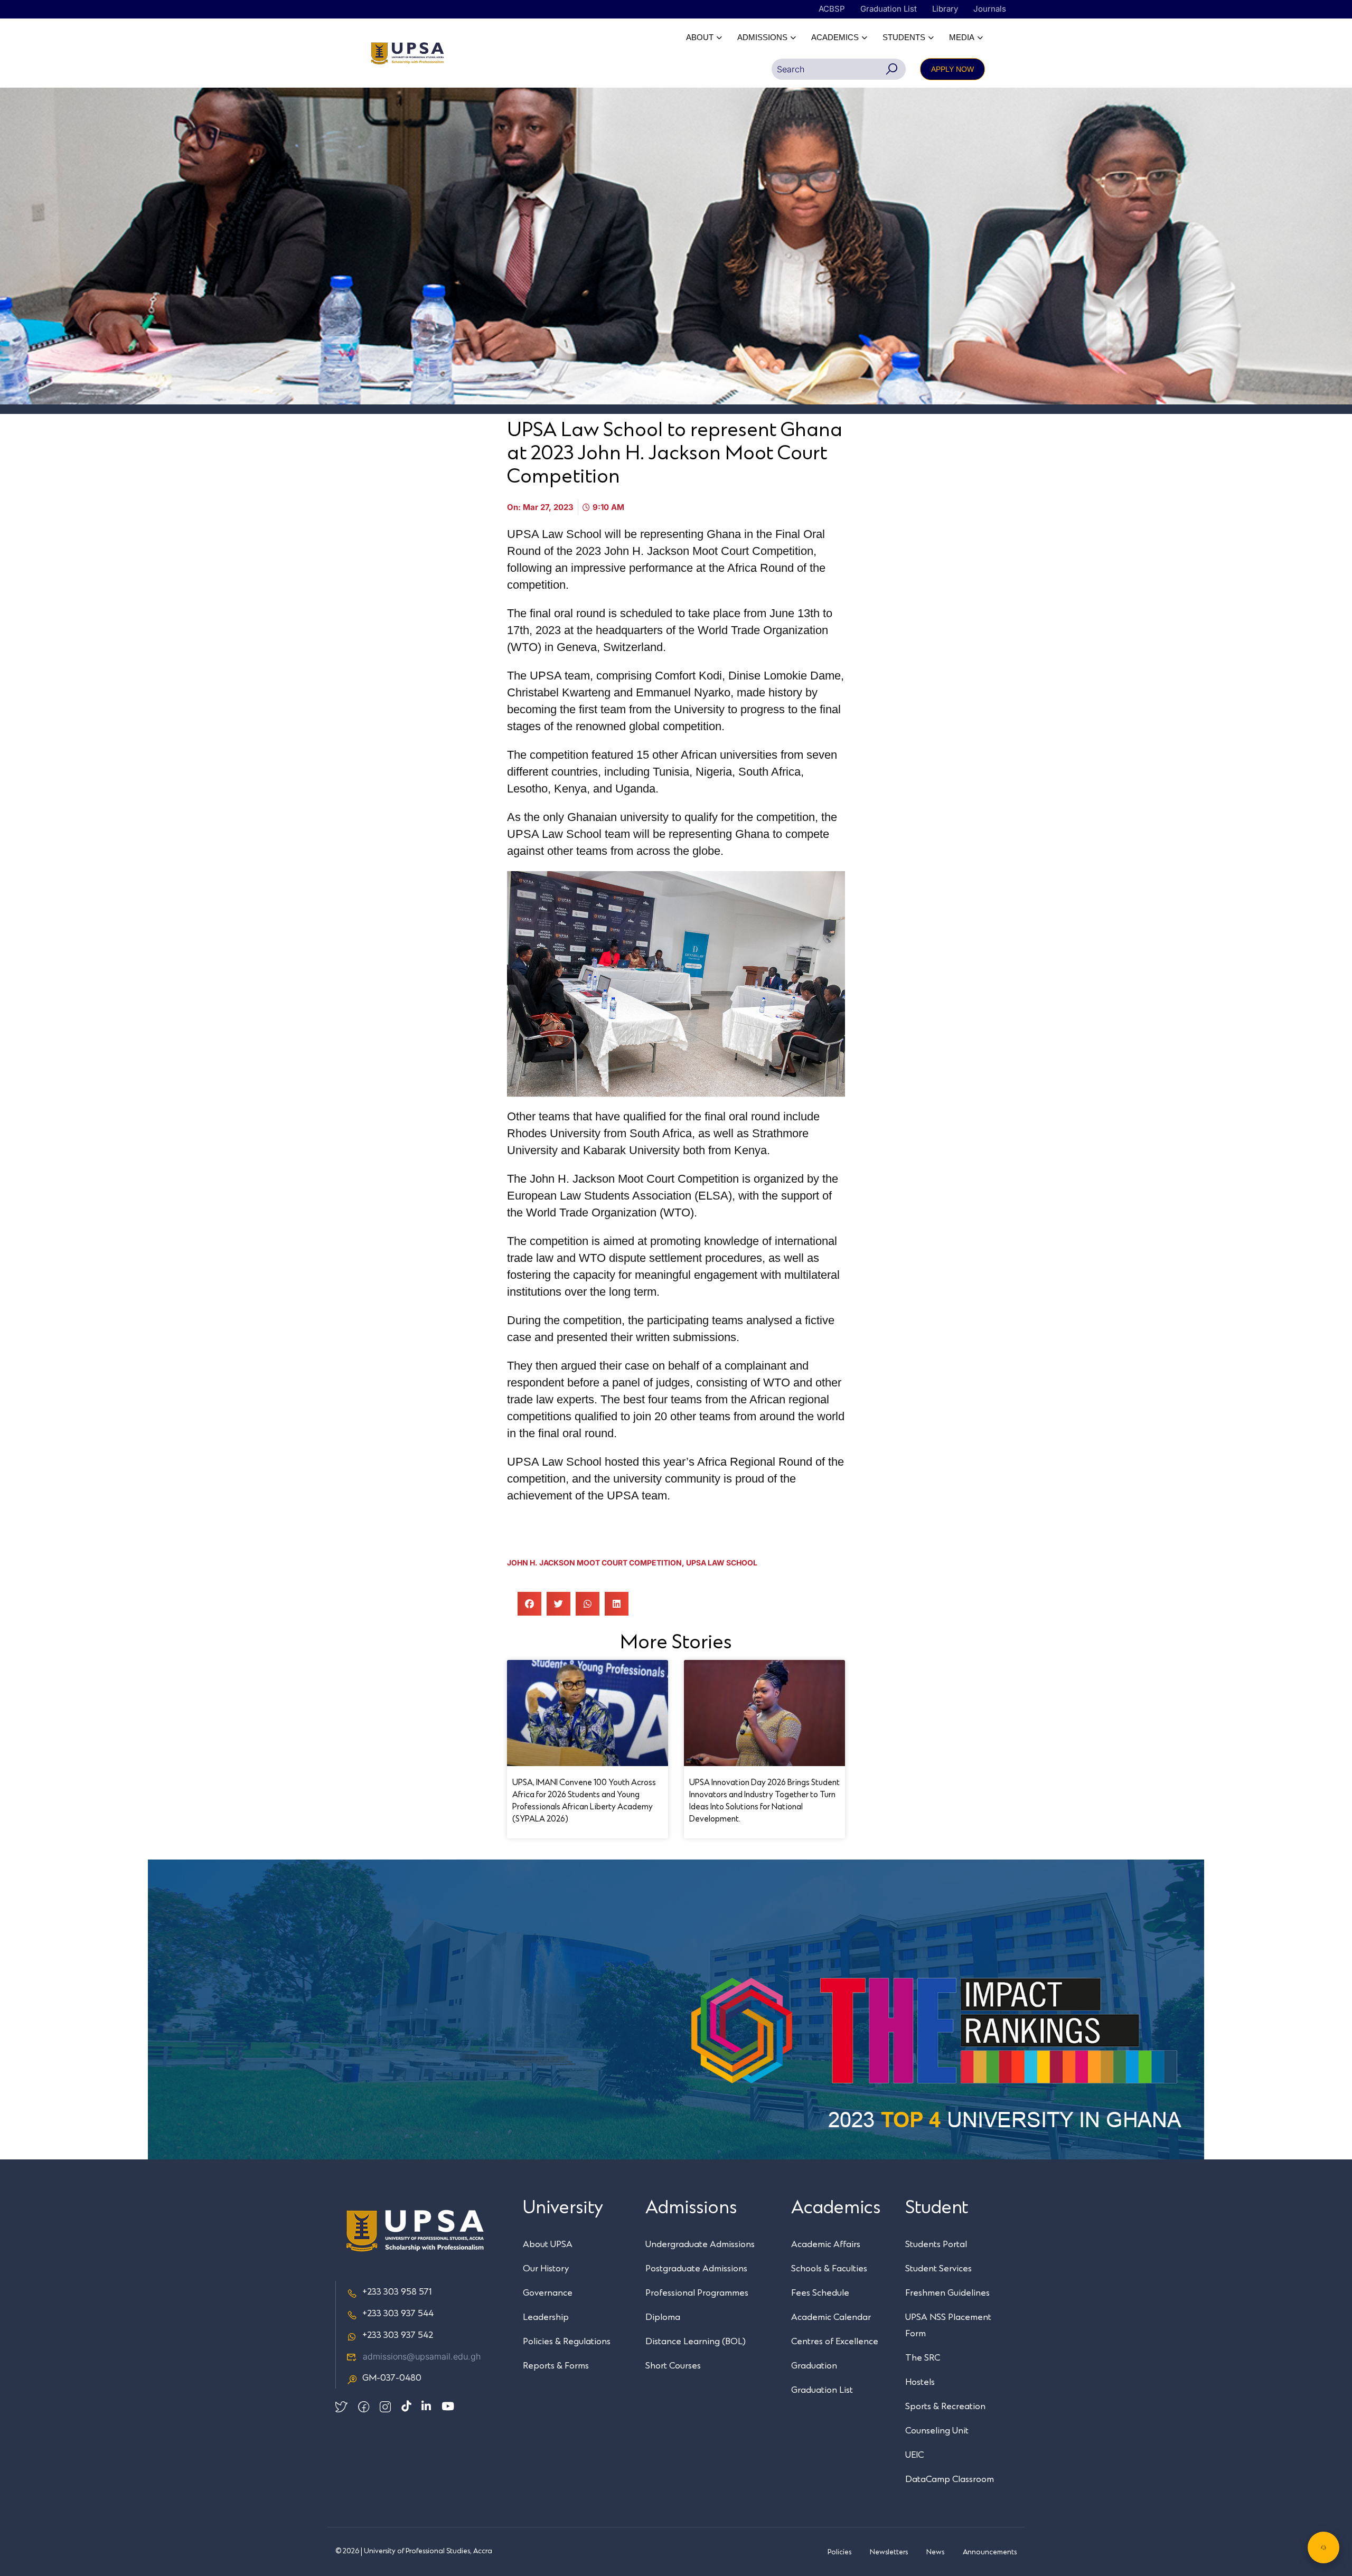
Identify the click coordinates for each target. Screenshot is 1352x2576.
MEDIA (962, 37)
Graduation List (889, 9)
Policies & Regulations (567, 2342)
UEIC (914, 2455)
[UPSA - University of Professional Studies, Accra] (407, 53)
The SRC (923, 2358)
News (935, 2552)
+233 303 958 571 (397, 2292)
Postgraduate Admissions (696, 2269)
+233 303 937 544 (398, 2314)
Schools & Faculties (829, 2269)
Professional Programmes (697, 2293)
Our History (546, 2269)
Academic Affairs (826, 2244)
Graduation (814, 2366)
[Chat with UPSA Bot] (1323, 2547)
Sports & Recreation (945, 2407)
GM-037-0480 (392, 2378)
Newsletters (889, 2552)
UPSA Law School (722, 1563)
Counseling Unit (937, 2431)
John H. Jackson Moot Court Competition (594, 1563)
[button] (529, 1604)
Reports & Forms (556, 2366)
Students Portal (936, 2244)
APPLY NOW (952, 69)
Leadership (546, 2317)
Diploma (663, 2317)
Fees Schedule (820, 2293)
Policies (839, 2552)
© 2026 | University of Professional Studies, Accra (414, 2551)
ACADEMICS (835, 37)
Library (945, 9)
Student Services (938, 2269)
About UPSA (548, 2244)
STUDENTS (904, 37)
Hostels (920, 2382)
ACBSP (832, 9)
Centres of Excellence (835, 2342)
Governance (548, 2293)
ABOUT (700, 37)
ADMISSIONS (762, 37)
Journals (990, 9)
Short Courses (673, 2366)
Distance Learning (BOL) (696, 2342)
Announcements (990, 2552)
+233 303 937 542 (398, 2335)
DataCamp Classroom (950, 2479)
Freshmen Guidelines (947, 2293)
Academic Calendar (831, 2317)
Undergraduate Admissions (700, 2244)
